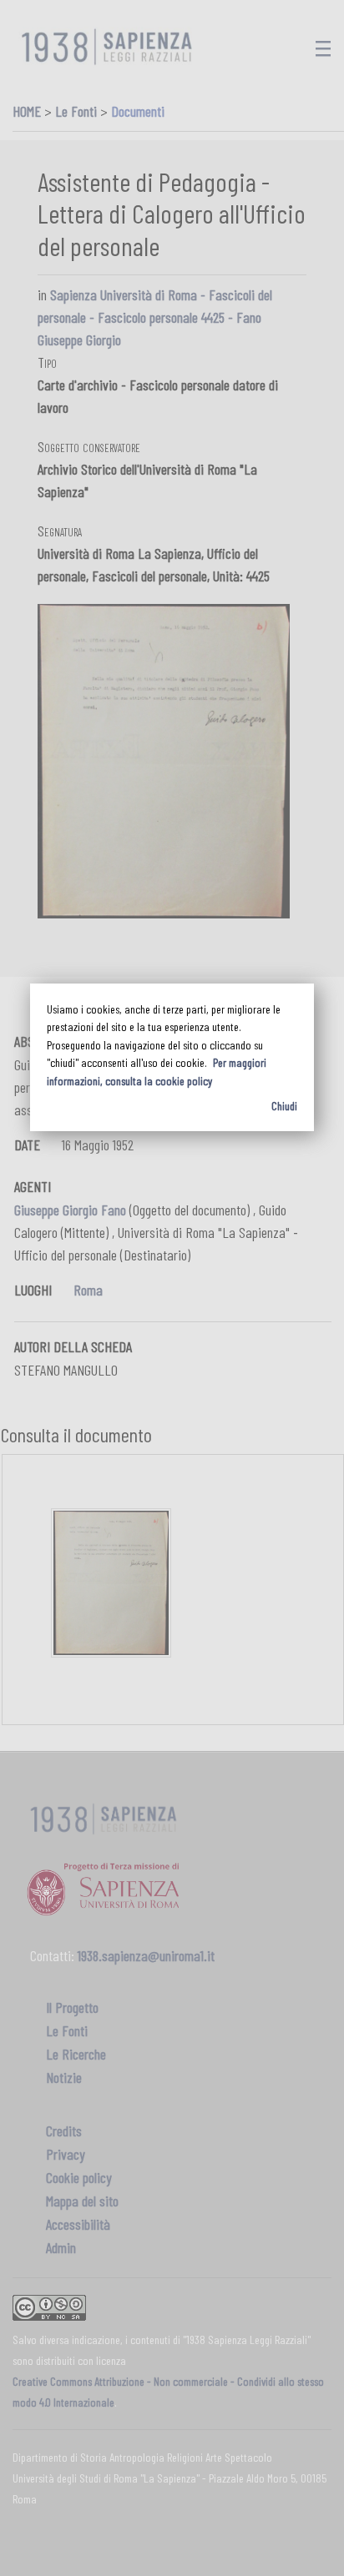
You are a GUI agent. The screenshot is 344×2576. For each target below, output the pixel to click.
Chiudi (284, 1106)
